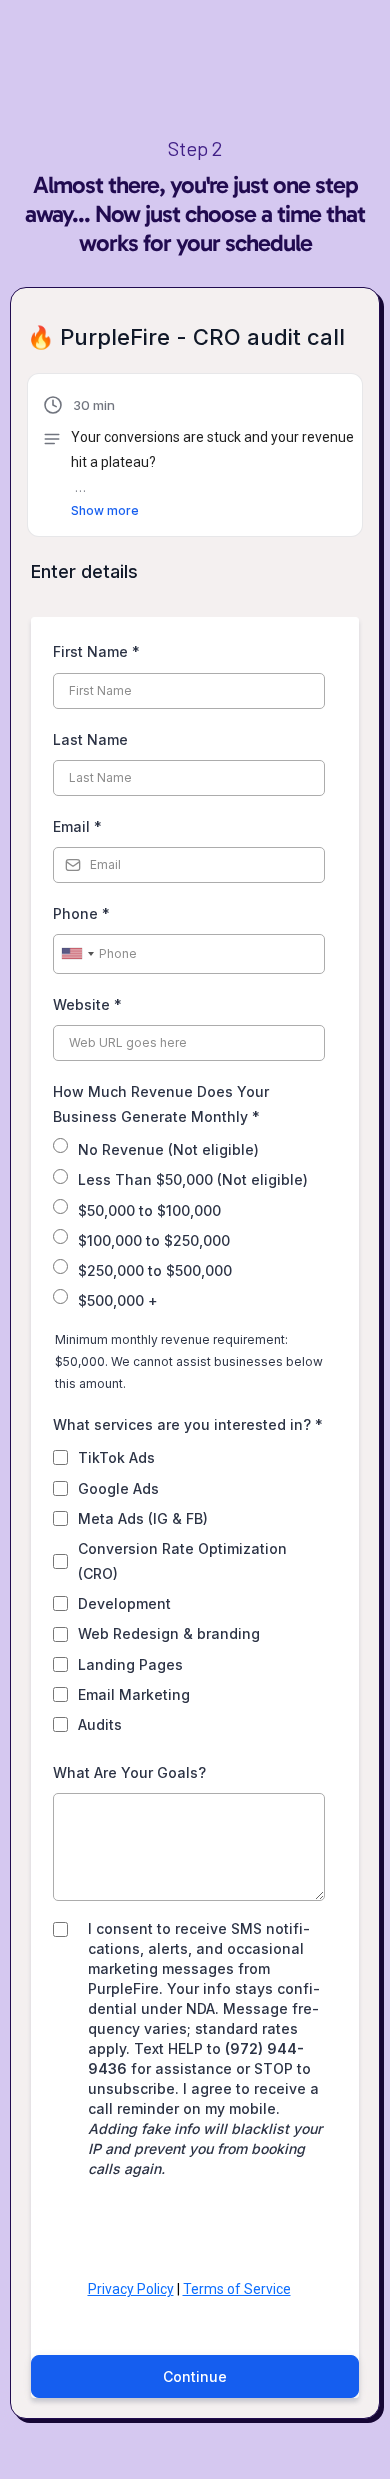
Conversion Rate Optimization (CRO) (182, 1561)
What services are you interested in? (188, 1424)
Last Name (90, 739)
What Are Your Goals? (129, 1772)
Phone (81, 913)
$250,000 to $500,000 (155, 1270)
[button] (207, 457)
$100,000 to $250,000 (154, 1240)
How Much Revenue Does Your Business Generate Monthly (161, 1104)
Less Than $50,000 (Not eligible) (193, 1179)
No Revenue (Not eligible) (168, 1149)
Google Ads (118, 1488)
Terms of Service (237, 2289)
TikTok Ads (116, 1457)
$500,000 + (118, 1300)
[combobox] (77, 954)
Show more (105, 510)
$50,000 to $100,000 (149, 1210)
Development (124, 1603)
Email (77, 826)
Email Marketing (134, 1694)
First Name (96, 651)
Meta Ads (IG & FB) (143, 1518)
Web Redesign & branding (169, 1633)
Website (87, 1004)
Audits (100, 1724)
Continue (195, 2376)
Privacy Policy (131, 2289)
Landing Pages (130, 1664)
